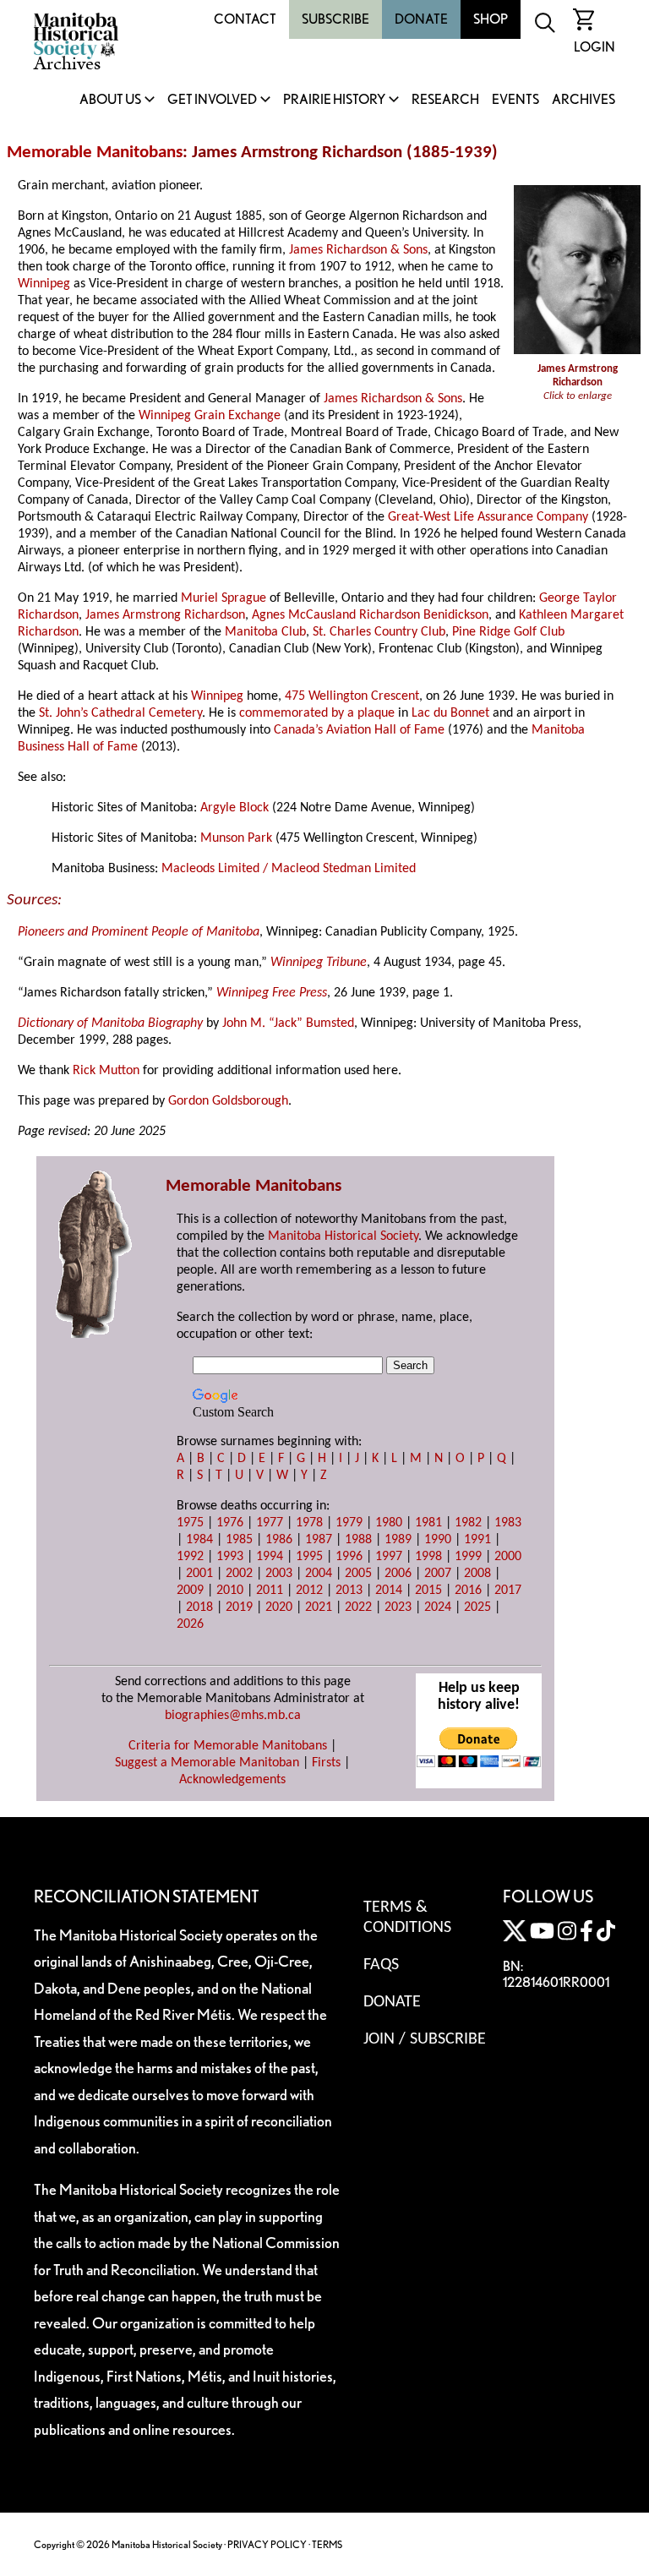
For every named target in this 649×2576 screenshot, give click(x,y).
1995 (309, 1557)
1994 (270, 1557)
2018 (199, 1607)
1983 (508, 1523)
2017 (508, 1591)
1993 (230, 1557)
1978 (309, 1523)
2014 (389, 1591)
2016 (468, 1591)
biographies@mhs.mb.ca (233, 1716)
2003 (279, 1574)
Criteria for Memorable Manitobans (228, 1746)
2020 (279, 1607)
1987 (319, 1540)
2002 (239, 1574)
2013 (349, 1591)
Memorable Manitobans (95, 153)
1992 (190, 1557)
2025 (477, 1607)
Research (445, 100)
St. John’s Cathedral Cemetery (120, 713)
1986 (279, 1540)
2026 (190, 1624)
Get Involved (212, 100)
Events (515, 100)
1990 (438, 1540)
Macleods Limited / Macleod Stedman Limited (289, 869)
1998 (428, 1557)
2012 (309, 1591)
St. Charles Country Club (379, 632)
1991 (477, 1540)
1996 (349, 1557)
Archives (584, 100)
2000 (508, 1557)
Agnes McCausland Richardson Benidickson (370, 615)
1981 (428, 1523)
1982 (468, 1523)
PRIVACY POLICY (267, 2544)
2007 (438, 1574)
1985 (239, 1540)
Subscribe (335, 19)
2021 (319, 1607)
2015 (428, 1591)
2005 (358, 1574)
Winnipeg (44, 284)
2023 (398, 1607)
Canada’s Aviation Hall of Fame (359, 730)
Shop (491, 19)
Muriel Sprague (224, 598)
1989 (398, 1540)
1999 (468, 1557)
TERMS (327, 2544)
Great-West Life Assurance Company (488, 517)
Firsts (326, 1763)
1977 (270, 1523)
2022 (358, 1607)
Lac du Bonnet (450, 713)
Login (594, 47)
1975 (190, 1523)
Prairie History (334, 100)
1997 (389, 1557)
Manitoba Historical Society (343, 1236)
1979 (349, 1523)
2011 (270, 1591)
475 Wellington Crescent (352, 696)
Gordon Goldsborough (228, 1101)
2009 (190, 1591)
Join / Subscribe (425, 2039)
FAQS (381, 1965)
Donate (421, 19)
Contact (245, 19)
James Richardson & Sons (358, 250)
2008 (477, 1574)
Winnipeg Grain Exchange (210, 416)
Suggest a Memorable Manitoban (207, 1763)
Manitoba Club (265, 632)
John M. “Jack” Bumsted (288, 1023)
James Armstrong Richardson (165, 615)
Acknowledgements (232, 1780)
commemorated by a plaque (317, 713)
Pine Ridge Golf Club (508, 632)
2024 (438, 1607)
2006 (398, 1574)
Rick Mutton (106, 1071)
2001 (199, 1574)
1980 (389, 1523)
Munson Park (236, 838)
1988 (358, 1540)
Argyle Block (235, 808)
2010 (230, 1591)
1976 (230, 1523)
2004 (319, 1574)
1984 (199, 1540)
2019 (239, 1607)
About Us (110, 100)
